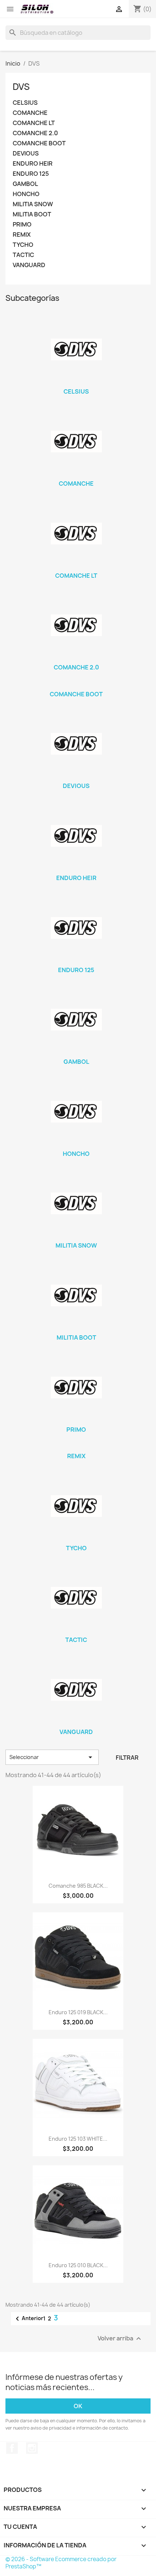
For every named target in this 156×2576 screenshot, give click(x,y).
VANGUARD (29, 265)
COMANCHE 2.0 (35, 133)
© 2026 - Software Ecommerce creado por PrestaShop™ (61, 2563)
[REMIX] (76, 1447)
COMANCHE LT (34, 123)
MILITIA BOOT (32, 214)
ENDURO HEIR (33, 164)
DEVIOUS (26, 154)
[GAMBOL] (76, 1020)
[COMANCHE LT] (76, 534)
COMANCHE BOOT (39, 143)
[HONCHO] (76, 1112)
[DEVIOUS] (76, 744)
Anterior (28, 2319)
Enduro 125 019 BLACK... (78, 2012)
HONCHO (26, 194)
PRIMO (22, 225)
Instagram (32, 2448)
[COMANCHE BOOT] (76, 685)
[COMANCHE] (76, 441)
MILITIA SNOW (33, 204)
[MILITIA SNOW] (76, 1203)
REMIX (22, 235)
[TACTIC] (76, 1598)
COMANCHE (30, 113)
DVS (21, 87)
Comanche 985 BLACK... (78, 1886)
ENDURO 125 (31, 174)
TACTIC (23, 255)
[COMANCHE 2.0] (76, 625)
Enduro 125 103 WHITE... (78, 2139)
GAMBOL (25, 184)
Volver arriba (120, 2339)
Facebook (12, 2448)
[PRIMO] (76, 1387)
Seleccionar (52, 1757)
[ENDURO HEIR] (76, 836)
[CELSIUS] (76, 349)
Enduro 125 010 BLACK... (78, 2265)
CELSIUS (25, 103)
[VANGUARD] (76, 1690)
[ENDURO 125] (76, 928)
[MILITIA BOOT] (76, 1295)
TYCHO (23, 245)
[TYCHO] (76, 1506)
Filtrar (127, 1758)
